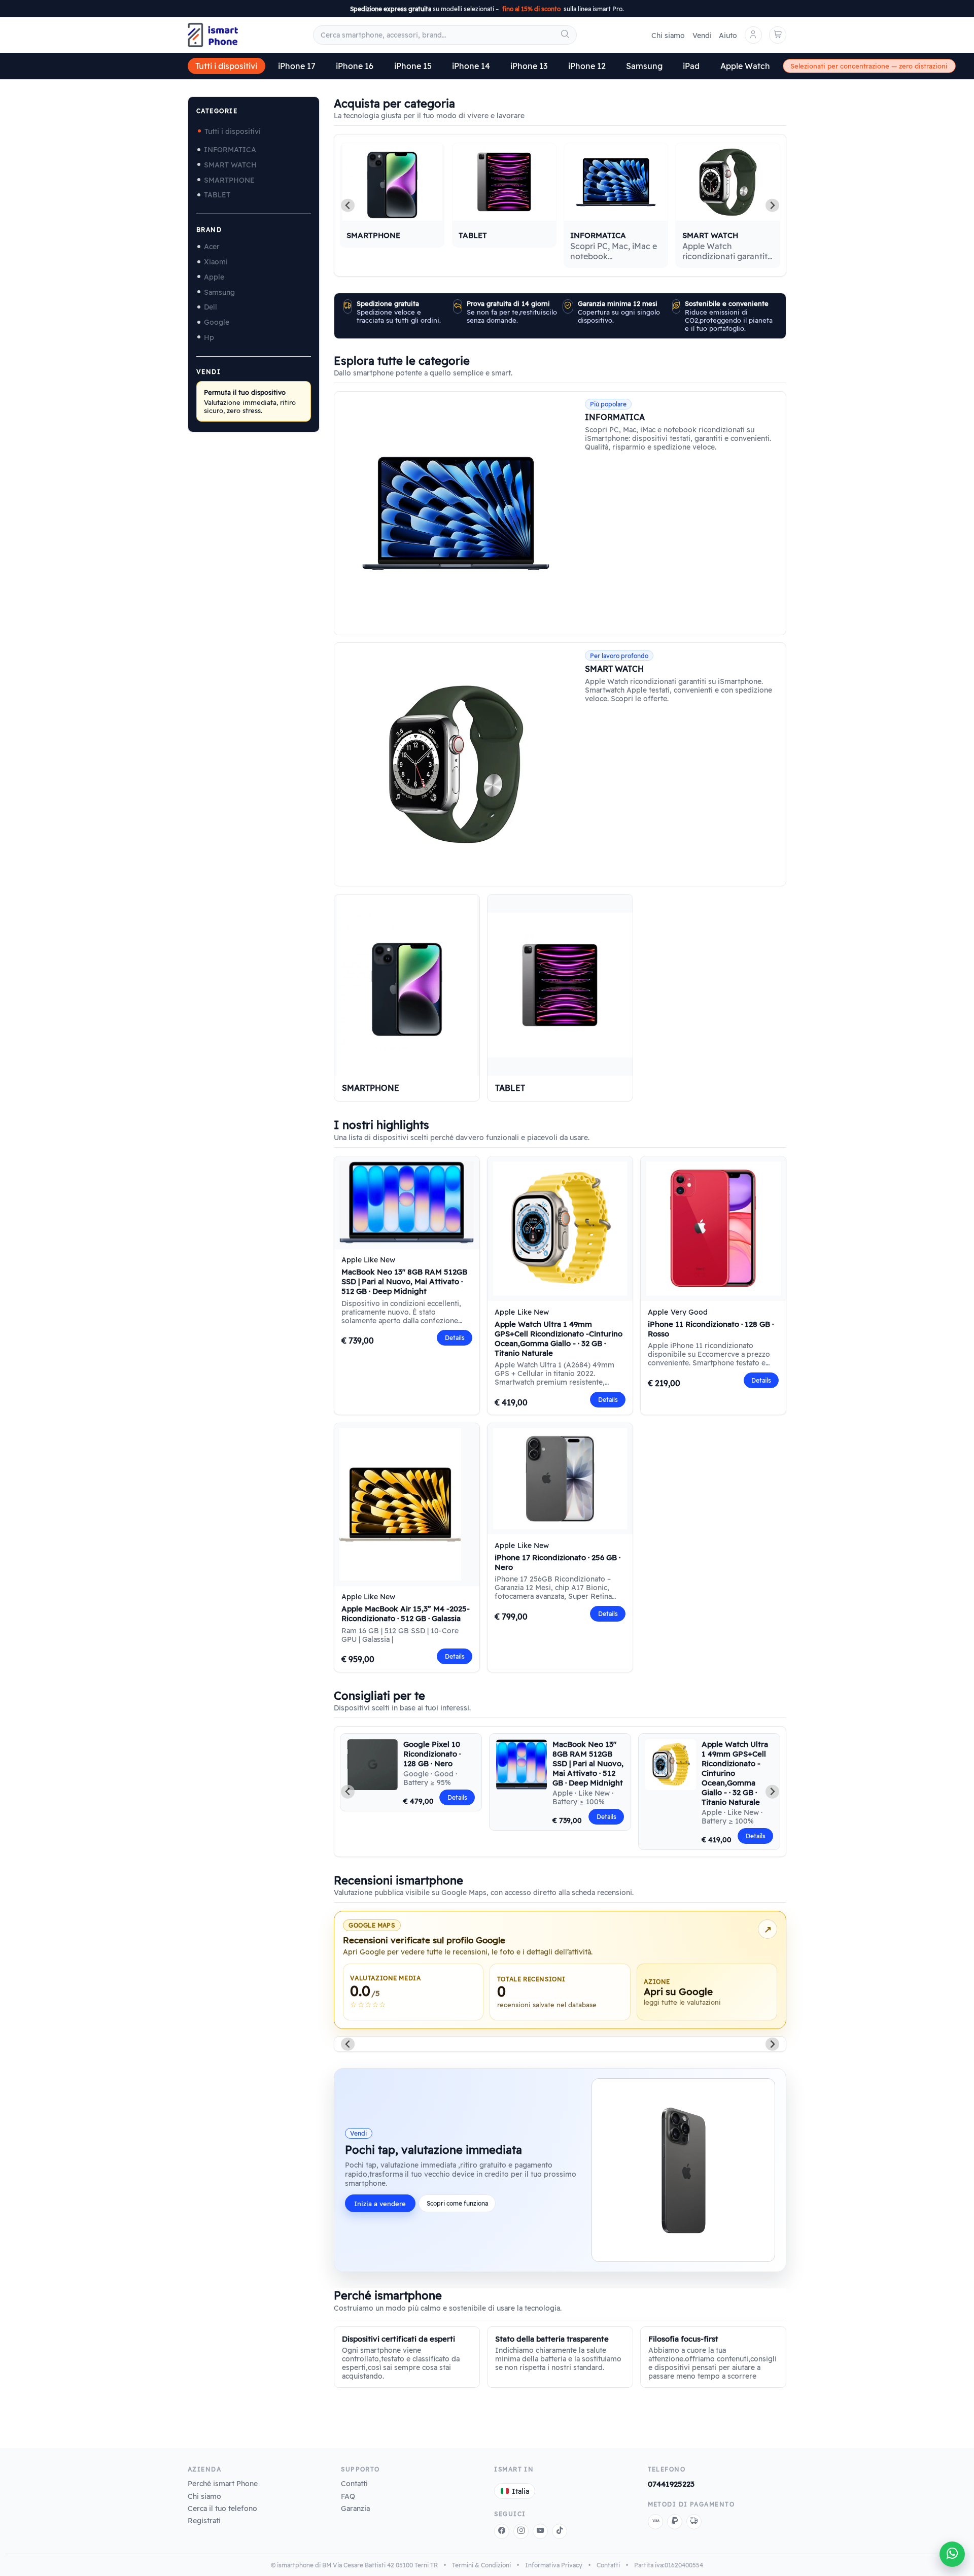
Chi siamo (668, 35)
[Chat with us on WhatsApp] (952, 2554)
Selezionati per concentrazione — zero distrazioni (869, 66)
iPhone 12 (587, 66)
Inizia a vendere (380, 2204)
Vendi (702, 35)
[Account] (753, 35)
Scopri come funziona (457, 2203)
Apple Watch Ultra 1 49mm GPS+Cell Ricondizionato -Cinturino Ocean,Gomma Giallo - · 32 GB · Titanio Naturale (559, 1338)
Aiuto (728, 35)
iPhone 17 (297, 66)
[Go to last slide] (348, 1792)
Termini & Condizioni (481, 2565)
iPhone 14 (471, 66)
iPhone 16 (355, 66)
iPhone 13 (529, 66)
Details (455, 1338)
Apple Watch (745, 66)
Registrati (204, 2520)
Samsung (644, 66)
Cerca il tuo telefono (222, 2508)
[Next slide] (772, 205)
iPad (691, 66)
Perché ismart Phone (223, 2483)
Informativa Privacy (554, 2565)
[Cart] (778, 35)
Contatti (354, 2483)
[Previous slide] (348, 205)
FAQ (348, 2496)
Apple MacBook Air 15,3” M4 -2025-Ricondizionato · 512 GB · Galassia (406, 1613)
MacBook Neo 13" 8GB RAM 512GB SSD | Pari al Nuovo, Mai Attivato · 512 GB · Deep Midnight (404, 1281)
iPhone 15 (413, 66)
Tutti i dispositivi (226, 66)
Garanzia (355, 2508)
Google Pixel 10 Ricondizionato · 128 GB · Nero (432, 1754)
